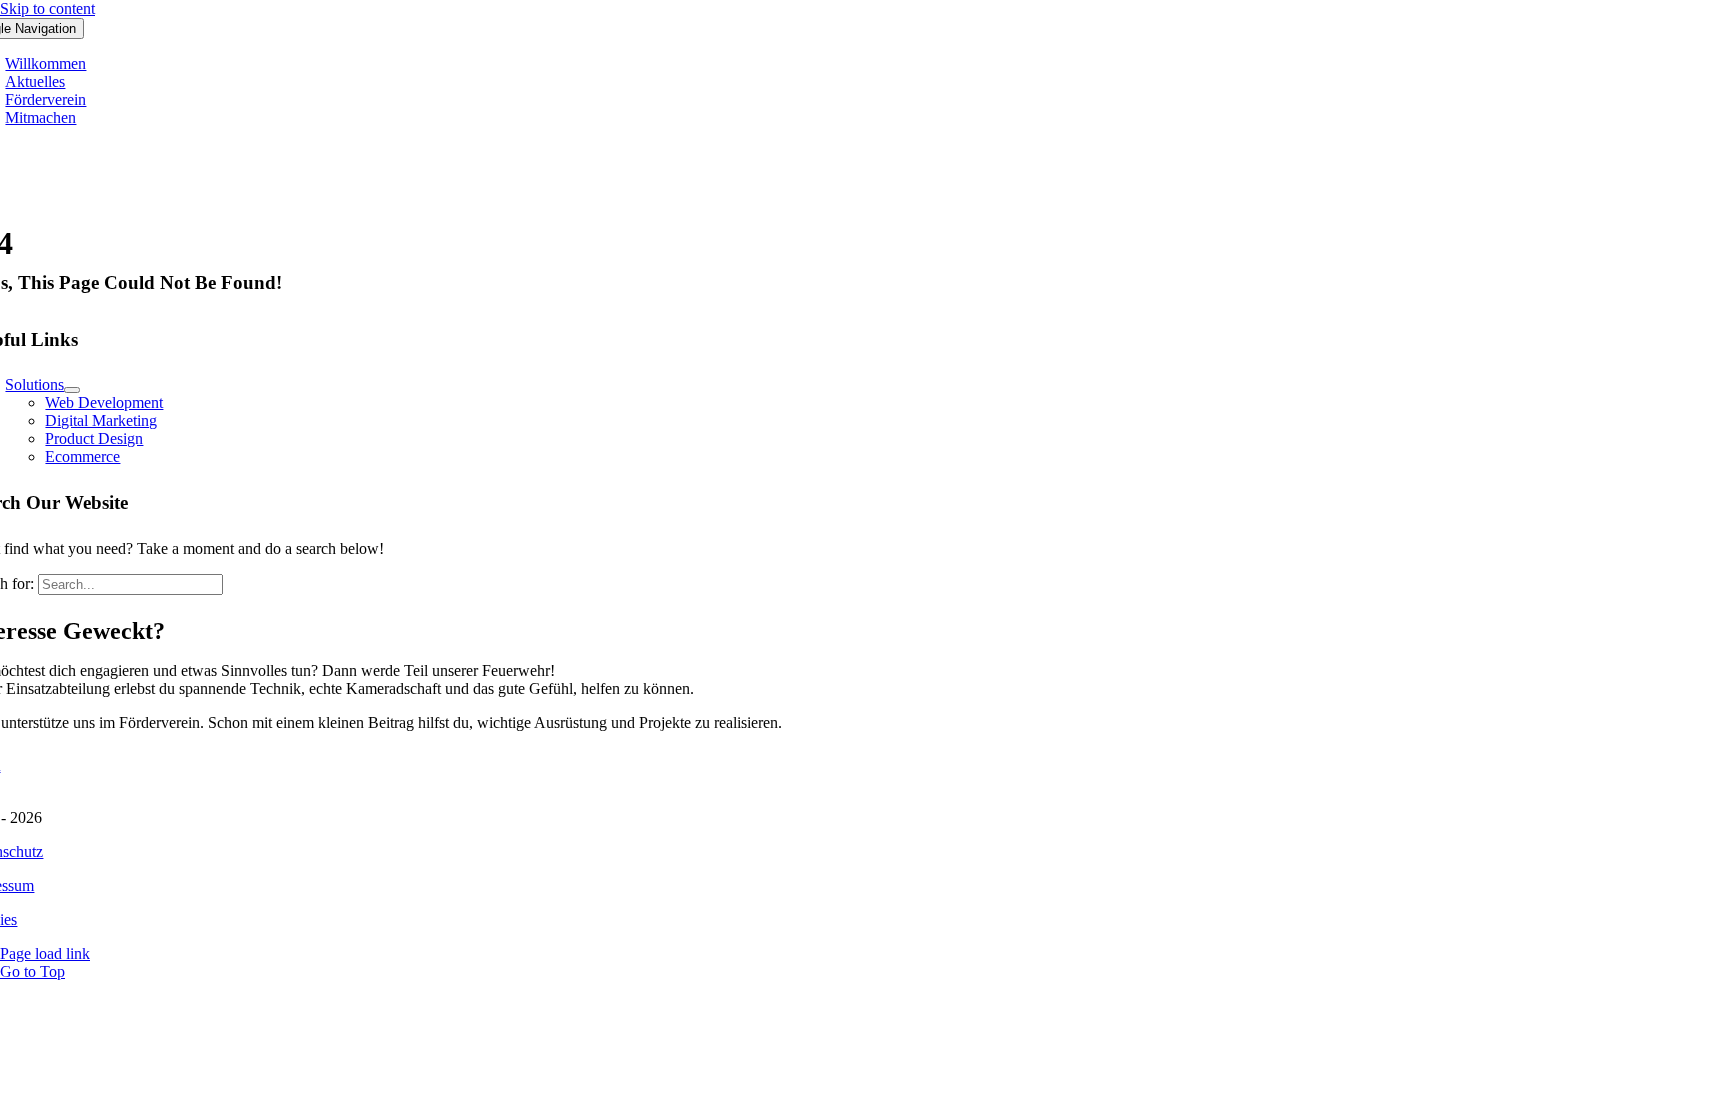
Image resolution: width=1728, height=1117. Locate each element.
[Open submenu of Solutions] (72, 390)
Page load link (45, 953)
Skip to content (47, 8)
